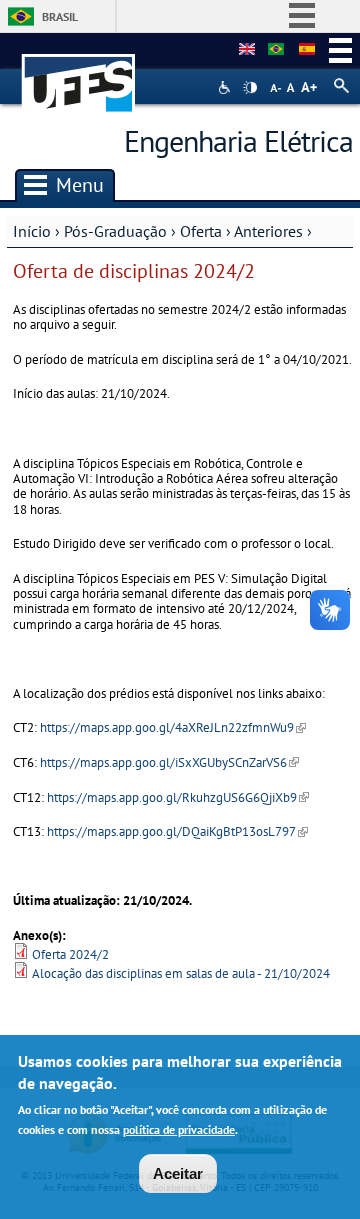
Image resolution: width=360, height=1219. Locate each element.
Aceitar (178, 1173)
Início (32, 231)
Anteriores (268, 231)
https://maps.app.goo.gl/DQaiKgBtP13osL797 (177, 831)
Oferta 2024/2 (70, 954)
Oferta (201, 231)
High (250, 88)
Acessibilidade (226, 87)
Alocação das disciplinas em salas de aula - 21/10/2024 (181, 973)
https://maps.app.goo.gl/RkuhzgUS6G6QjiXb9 (178, 797)
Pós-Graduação (115, 231)
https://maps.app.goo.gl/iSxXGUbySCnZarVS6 (169, 762)
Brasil (60, 16)
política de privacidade (179, 1129)
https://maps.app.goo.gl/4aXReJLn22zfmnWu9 (173, 727)
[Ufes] (79, 73)
